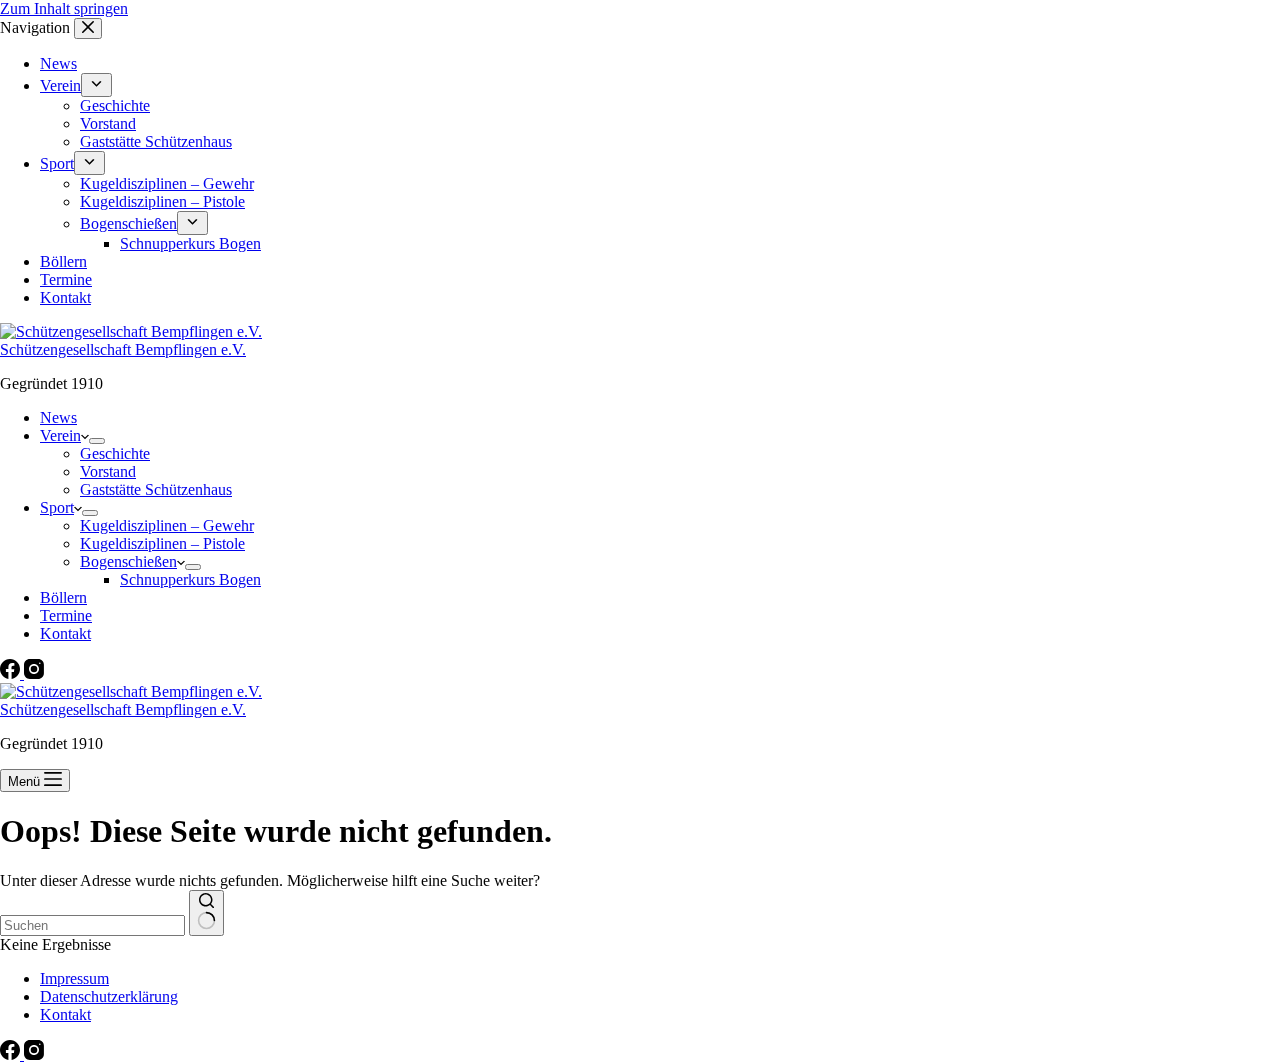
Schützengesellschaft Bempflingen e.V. (123, 349)
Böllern (63, 597)
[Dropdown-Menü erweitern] (97, 441)
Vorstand (108, 471)
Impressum (74, 978)
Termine (66, 615)
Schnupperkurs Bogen (190, 579)
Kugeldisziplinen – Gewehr (167, 525)
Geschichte (115, 453)
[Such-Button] (206, 913)
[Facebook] (12, 673)
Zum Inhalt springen (64, 8)
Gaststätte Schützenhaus (156, 489)
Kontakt (65, 633)
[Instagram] (34, 673)
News (58, 417)
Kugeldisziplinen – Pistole (162, 543)
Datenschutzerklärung (109, 996)
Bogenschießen (128, 561)
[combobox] (92, 925)
